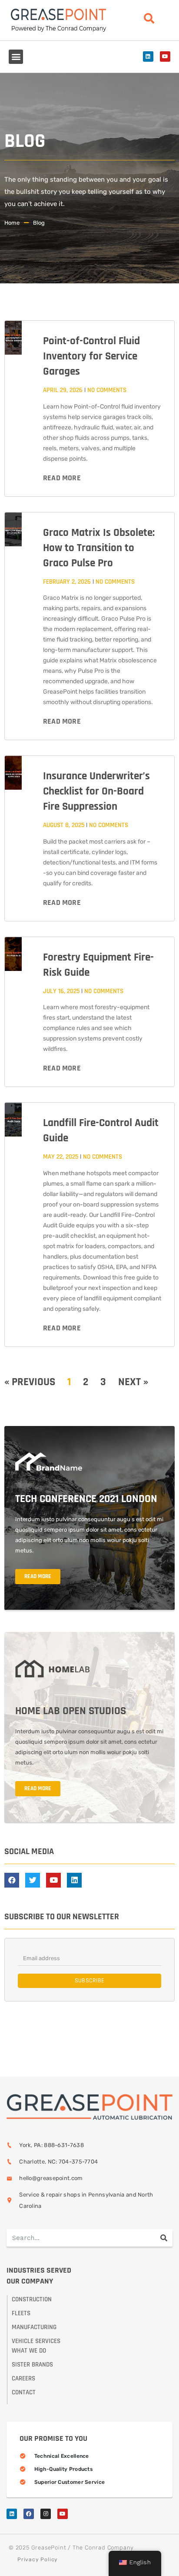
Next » (133, 1382)
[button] (16, 57)
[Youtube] (165, 57)
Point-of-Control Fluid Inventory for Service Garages (91, 356)
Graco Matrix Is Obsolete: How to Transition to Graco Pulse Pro (99, 548)
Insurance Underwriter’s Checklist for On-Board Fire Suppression (96, 791)
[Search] (164, 2238)
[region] (89, 2502)
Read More (62, 478)
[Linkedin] (148, 57)
